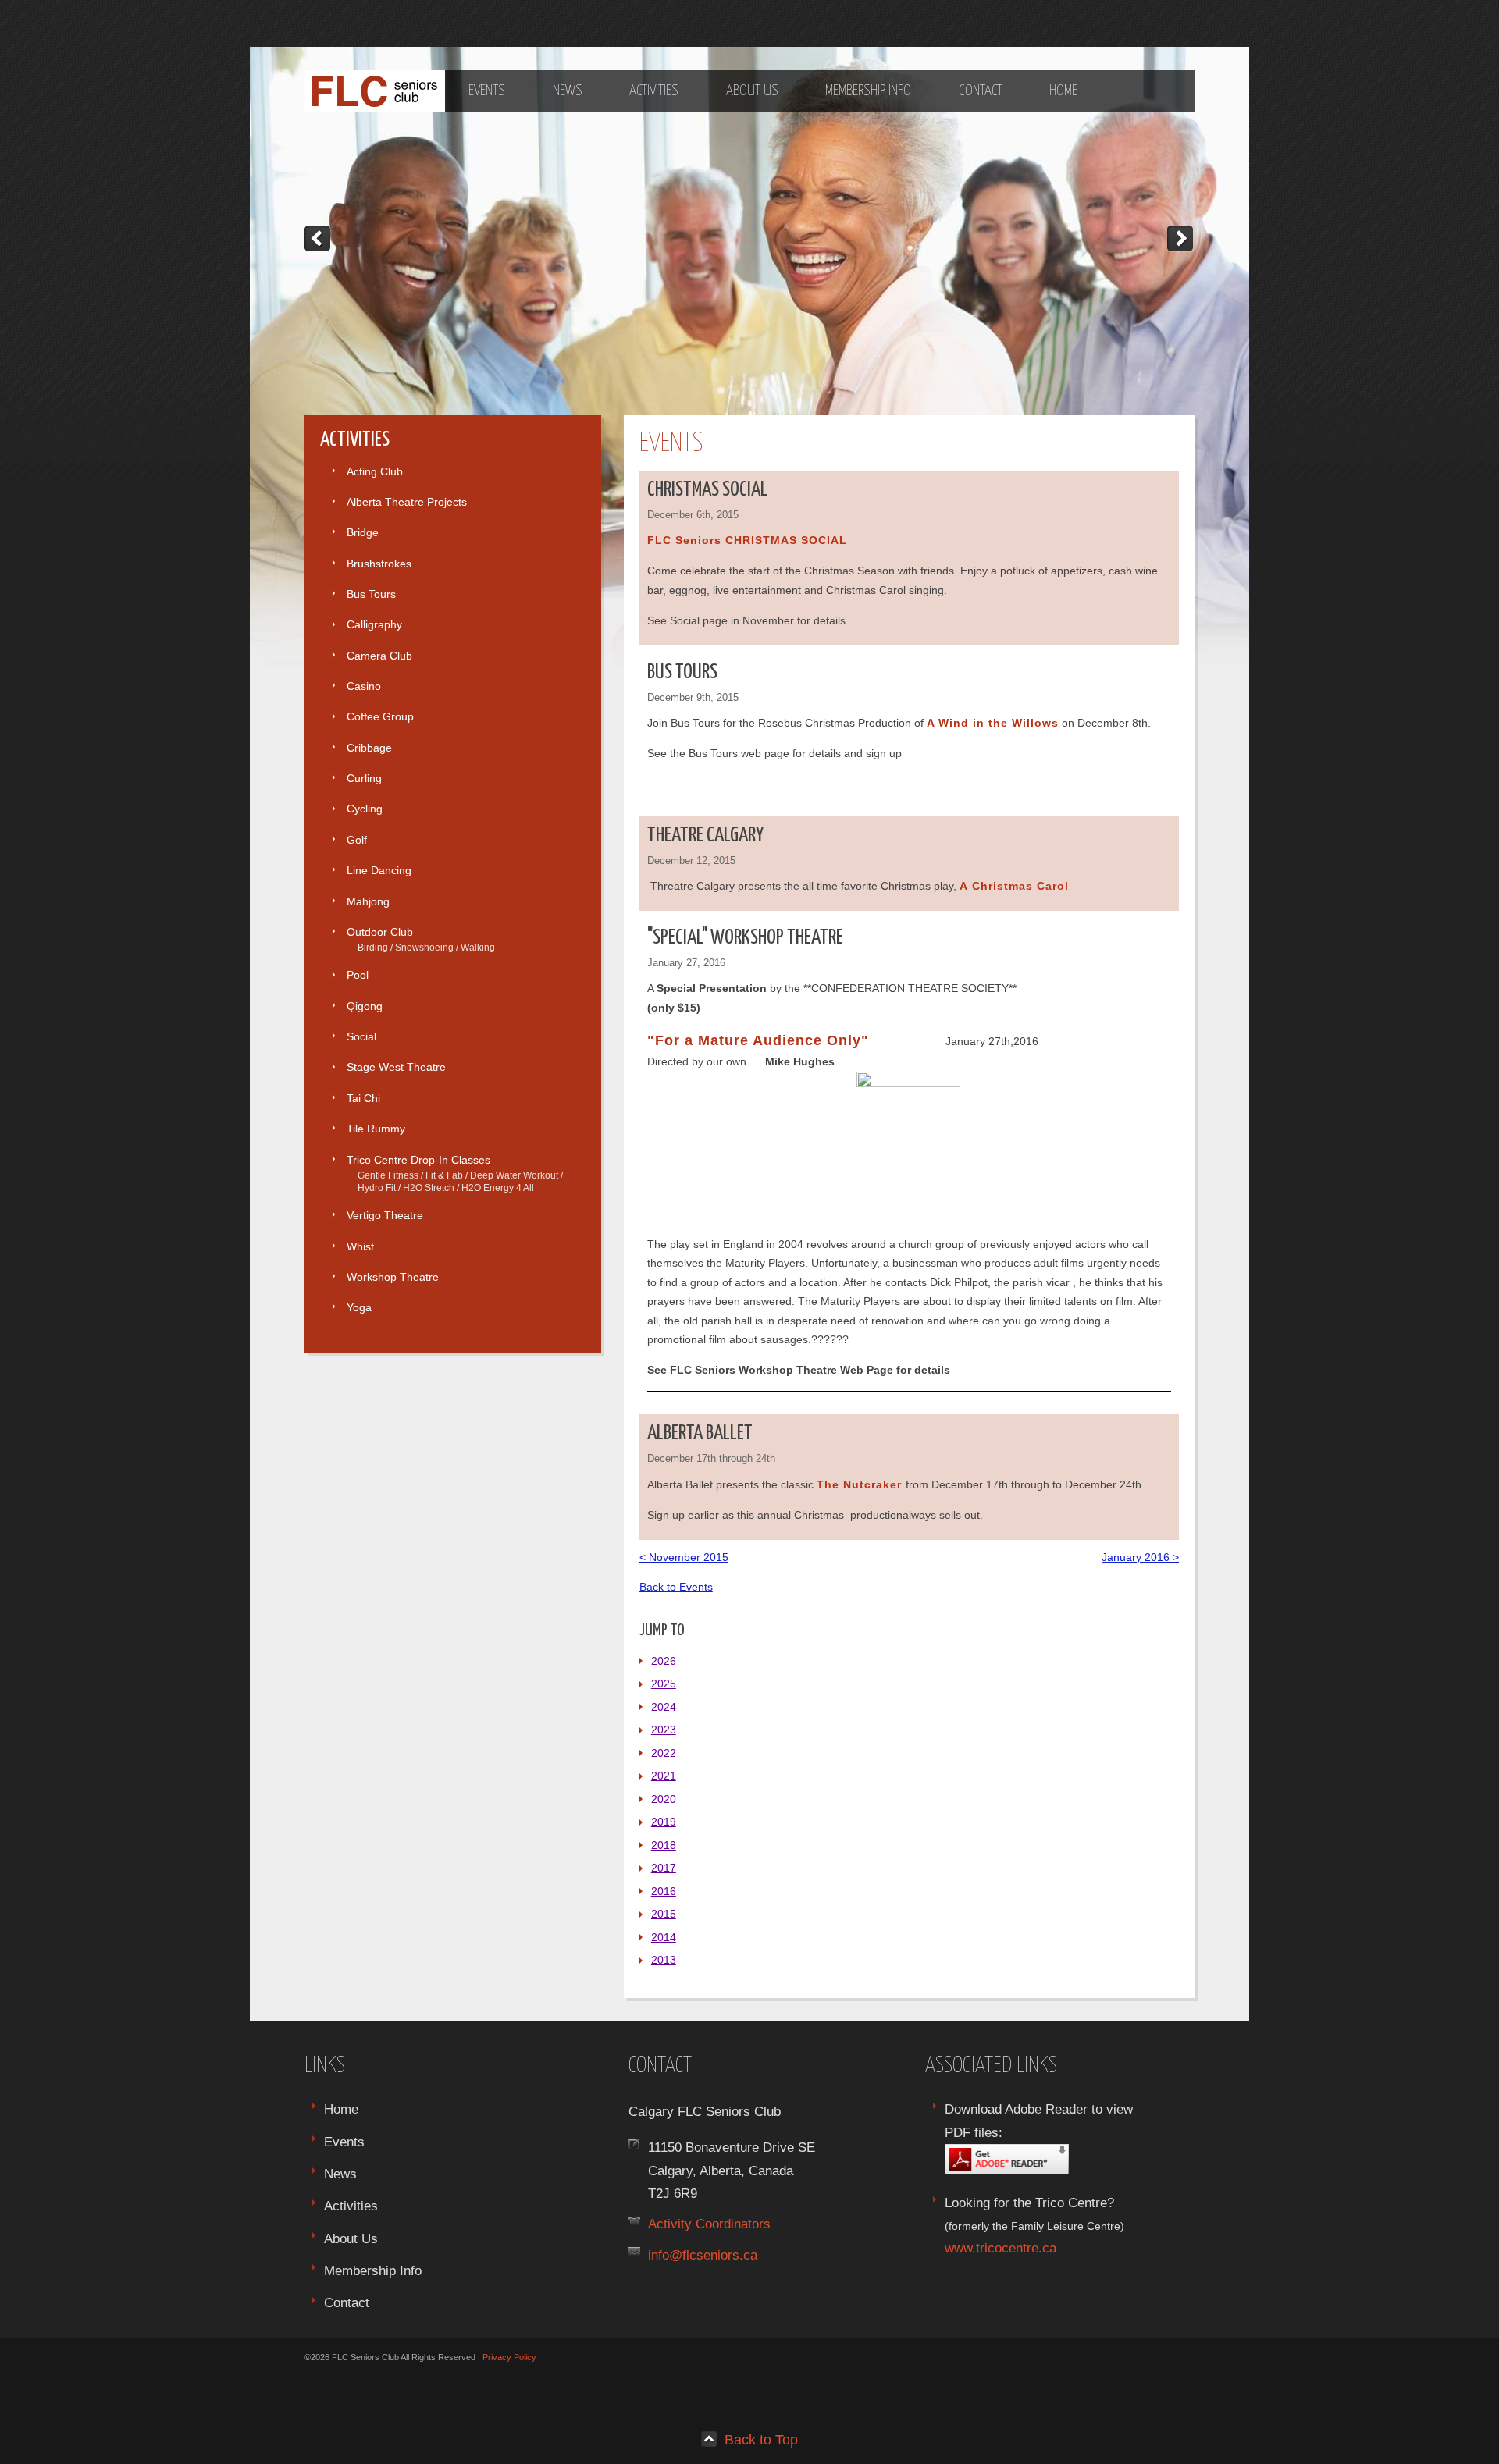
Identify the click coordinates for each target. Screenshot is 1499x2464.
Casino (364, 686)
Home (1063, 91)
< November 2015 (684, 1557)
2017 (664, 1868)
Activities (654, 91)
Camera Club (379, 656)
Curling (364, 778)
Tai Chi (363, 1098)
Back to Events (676, 1587)
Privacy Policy (509, 2357)
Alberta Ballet (700, 1433)
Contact (981, 91)
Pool (358, 975)
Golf (357, 840)
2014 (664, 1937)
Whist (360, 1246)
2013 (664, 1960)
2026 (664, 1661)
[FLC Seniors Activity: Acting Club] (1181, 238)
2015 (664, 1914)
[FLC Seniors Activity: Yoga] (318, 238)
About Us (752, 91)
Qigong (365, 1006)
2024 (664, 1707)
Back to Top (761, 2439)
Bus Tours (371, 594)
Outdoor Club (421, 939)
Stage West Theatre (396, 1067)
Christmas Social (707, 490)
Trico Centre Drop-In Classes (455, 1173)
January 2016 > (1140, 1557)
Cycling (365, 809)
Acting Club (375, 471)
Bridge (363, 532)
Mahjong (368, 901)
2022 (664, 1753)
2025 (664, 1684)
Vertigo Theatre (385, 1215)
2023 (664, 1730)
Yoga (359, 1307)
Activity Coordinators (709, 2224)
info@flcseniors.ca (703, 2255)
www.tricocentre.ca (1001, 2248)
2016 (664, 1891)
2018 (664, 1845)
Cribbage (369, 748)
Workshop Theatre (393, 1277)
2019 (664, 1822)
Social (361, 1036)
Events (487, 91)
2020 (664, 1799)
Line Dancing (379, 870)
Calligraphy (374, 624)
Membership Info (868, 91)
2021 (664, 1776)
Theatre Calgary (705, 836)
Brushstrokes (379, 564)
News (568, 91)
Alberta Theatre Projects (407, 502)
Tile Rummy (376, 1129)
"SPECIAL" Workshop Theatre (745, 938)
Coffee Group (380, 716)
